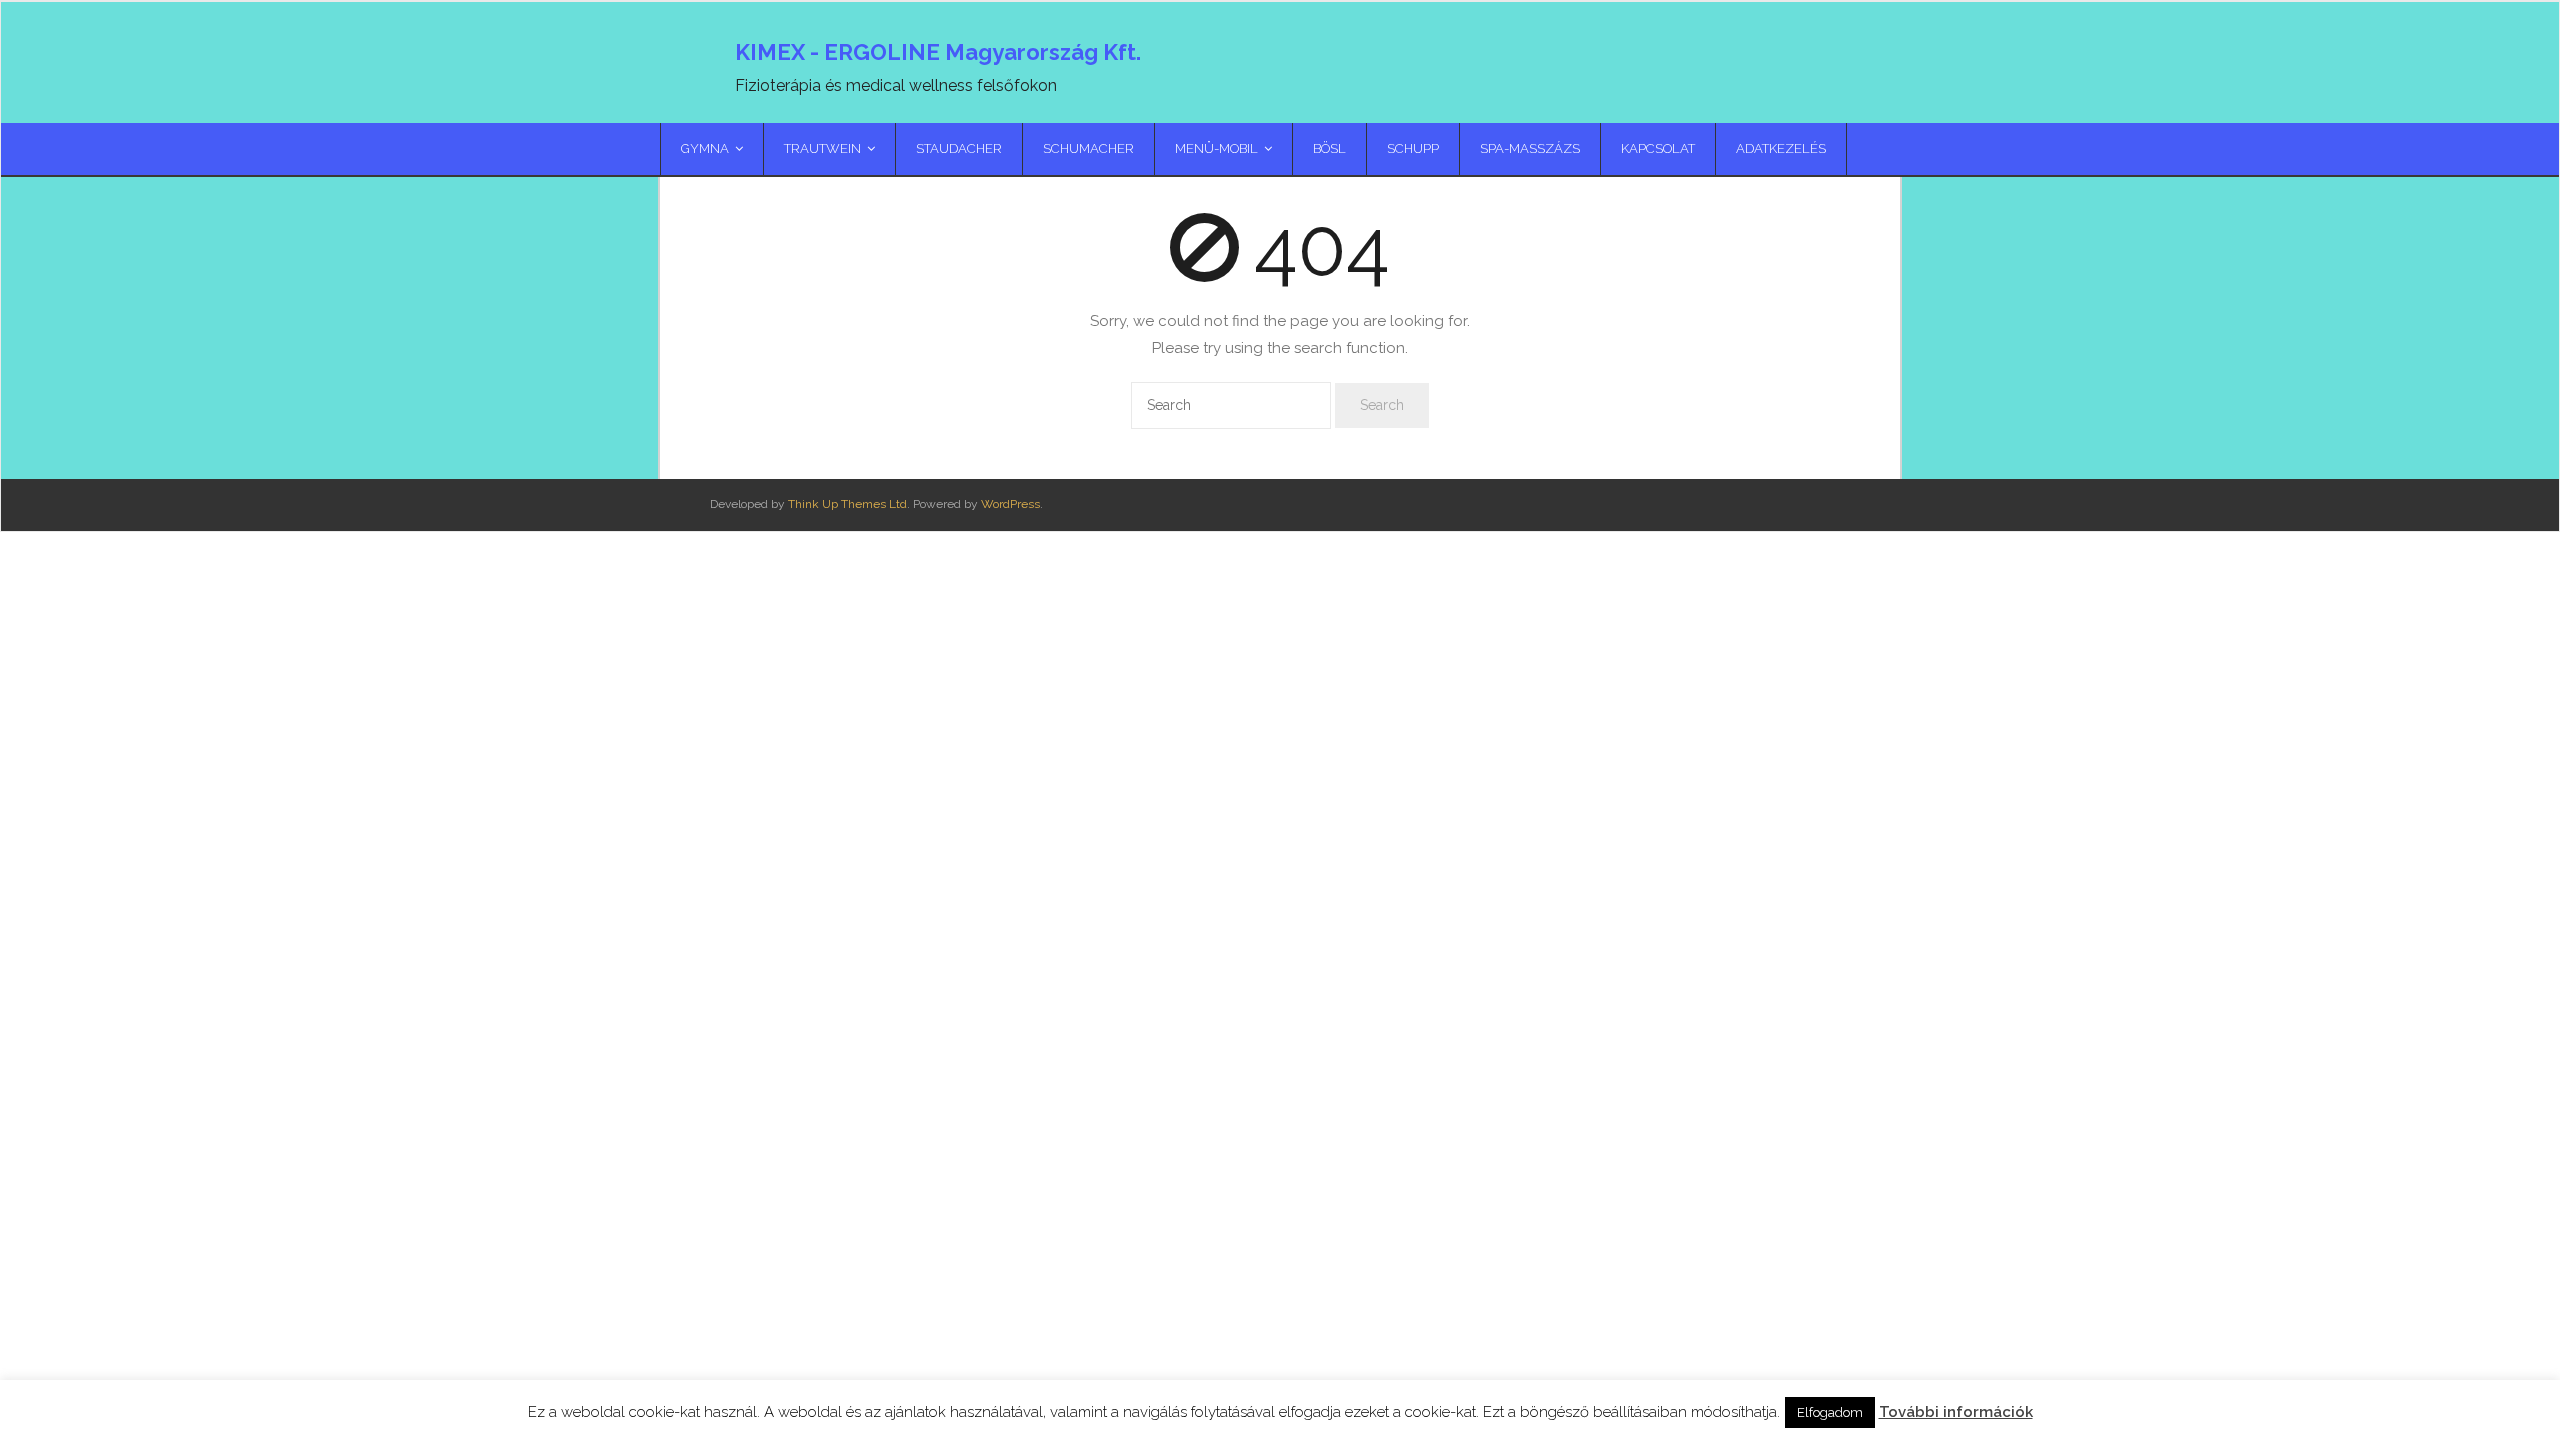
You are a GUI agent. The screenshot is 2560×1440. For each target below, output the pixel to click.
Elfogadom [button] (1830, 1412)
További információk (1956, 1412)
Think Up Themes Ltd (847, 504)
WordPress (1010, 504)
